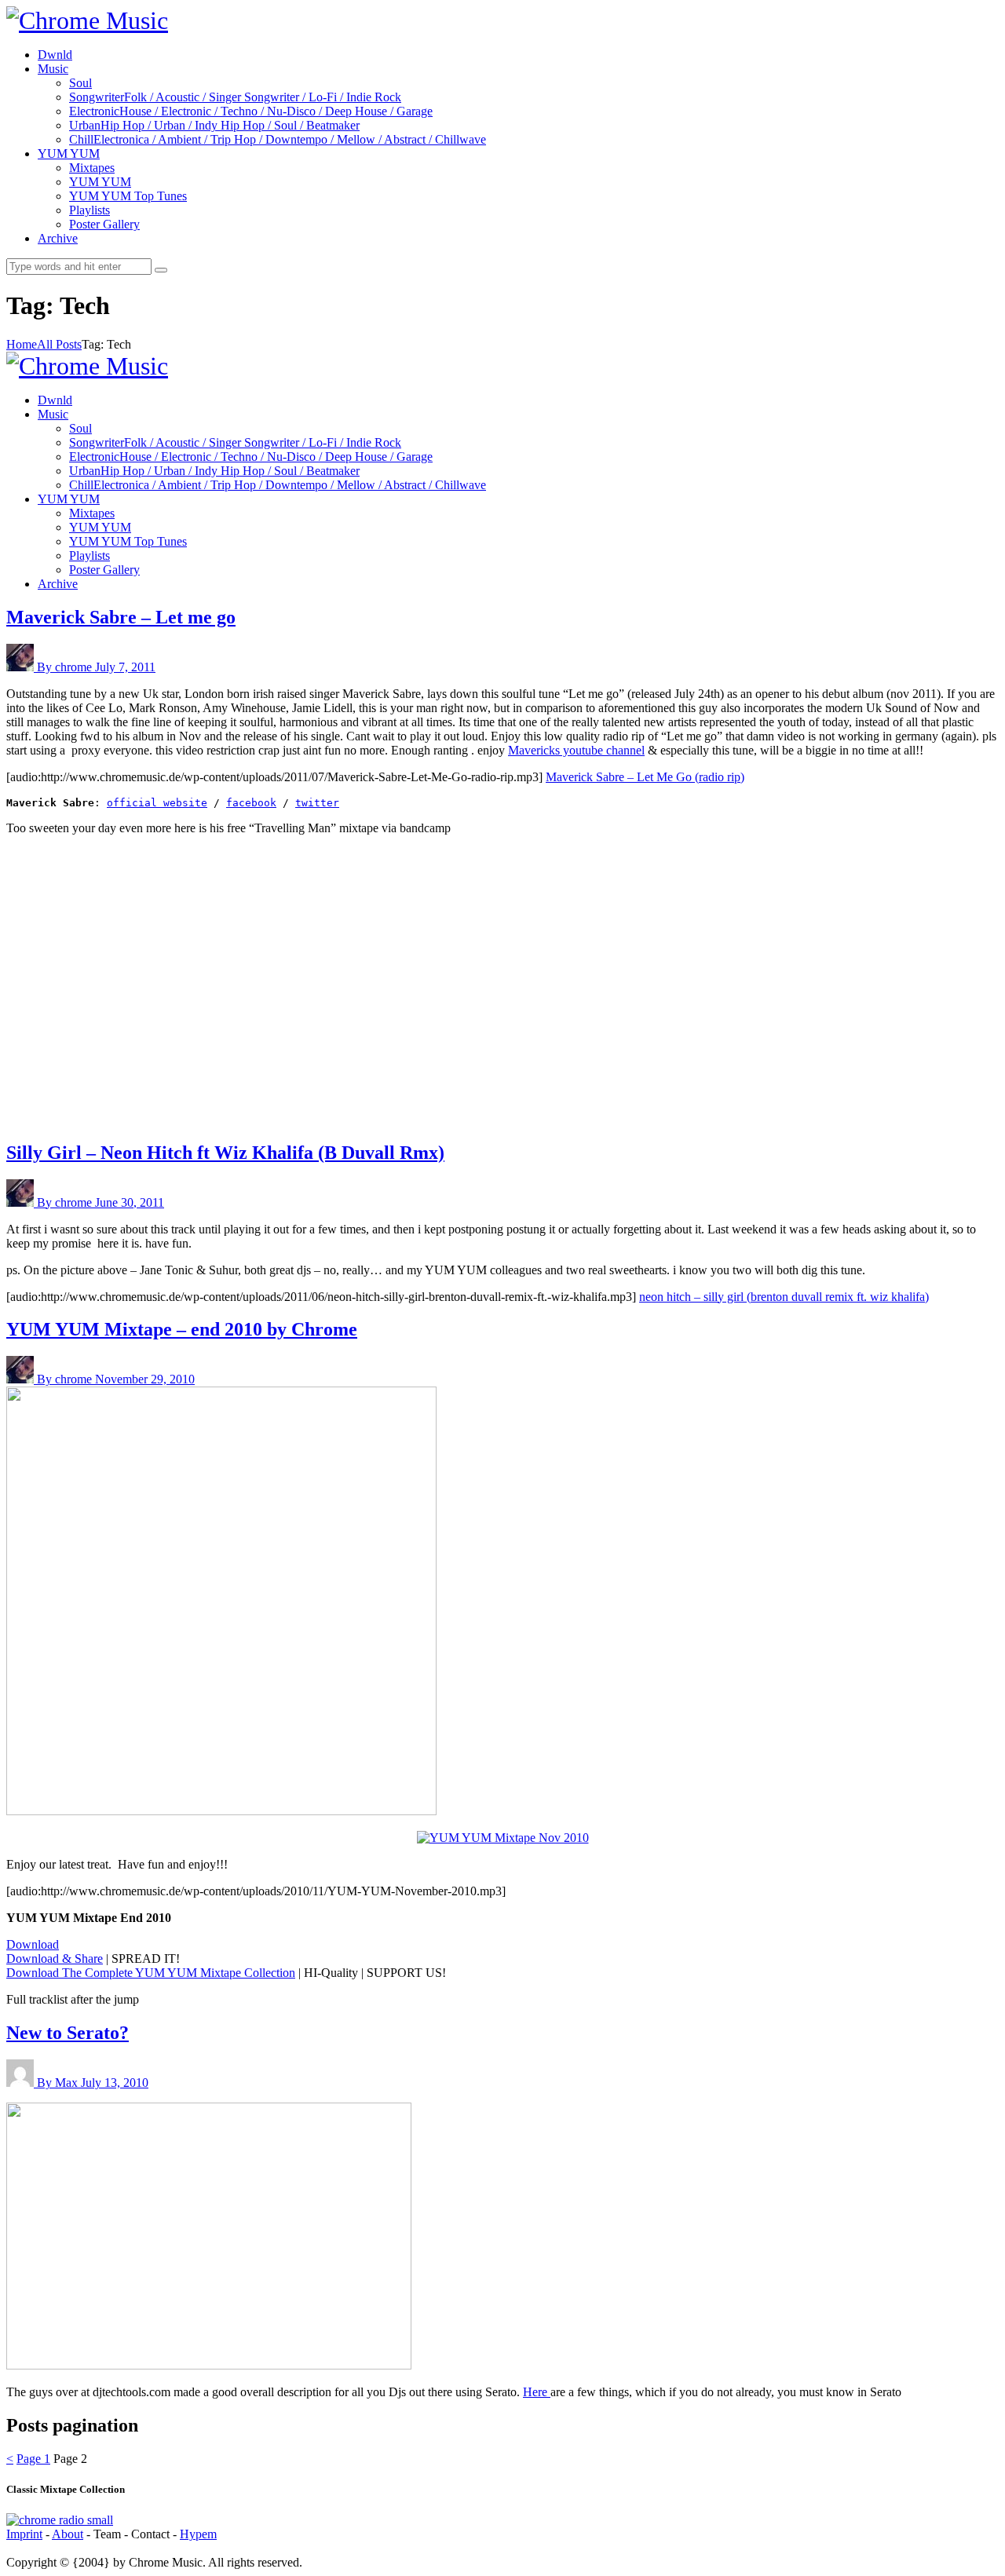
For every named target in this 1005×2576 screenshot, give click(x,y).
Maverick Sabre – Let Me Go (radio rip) (645, 777)
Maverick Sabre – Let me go (121, 617)
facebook (251, 803)
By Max (59, 2083)
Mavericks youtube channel (576, 750)
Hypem (198, 2534)
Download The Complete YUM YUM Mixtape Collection (151, 1973)
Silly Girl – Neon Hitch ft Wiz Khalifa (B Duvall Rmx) (225, 1153)
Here (537, 2392)
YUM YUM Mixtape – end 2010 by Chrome (182, 1329)
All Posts (59, 344)
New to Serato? (68, 2033)
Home (22, 344)
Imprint (24, 2534)
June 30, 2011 (130, 1202)
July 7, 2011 (125, 667)
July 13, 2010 (115, 2083)
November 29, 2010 (145, 1379)
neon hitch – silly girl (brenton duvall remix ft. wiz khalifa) (784, 1297)
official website (157, 803)
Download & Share (55, 1958)
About (68, 2534)
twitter (317, 803)
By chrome (66, 667)
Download (33, 1944)
